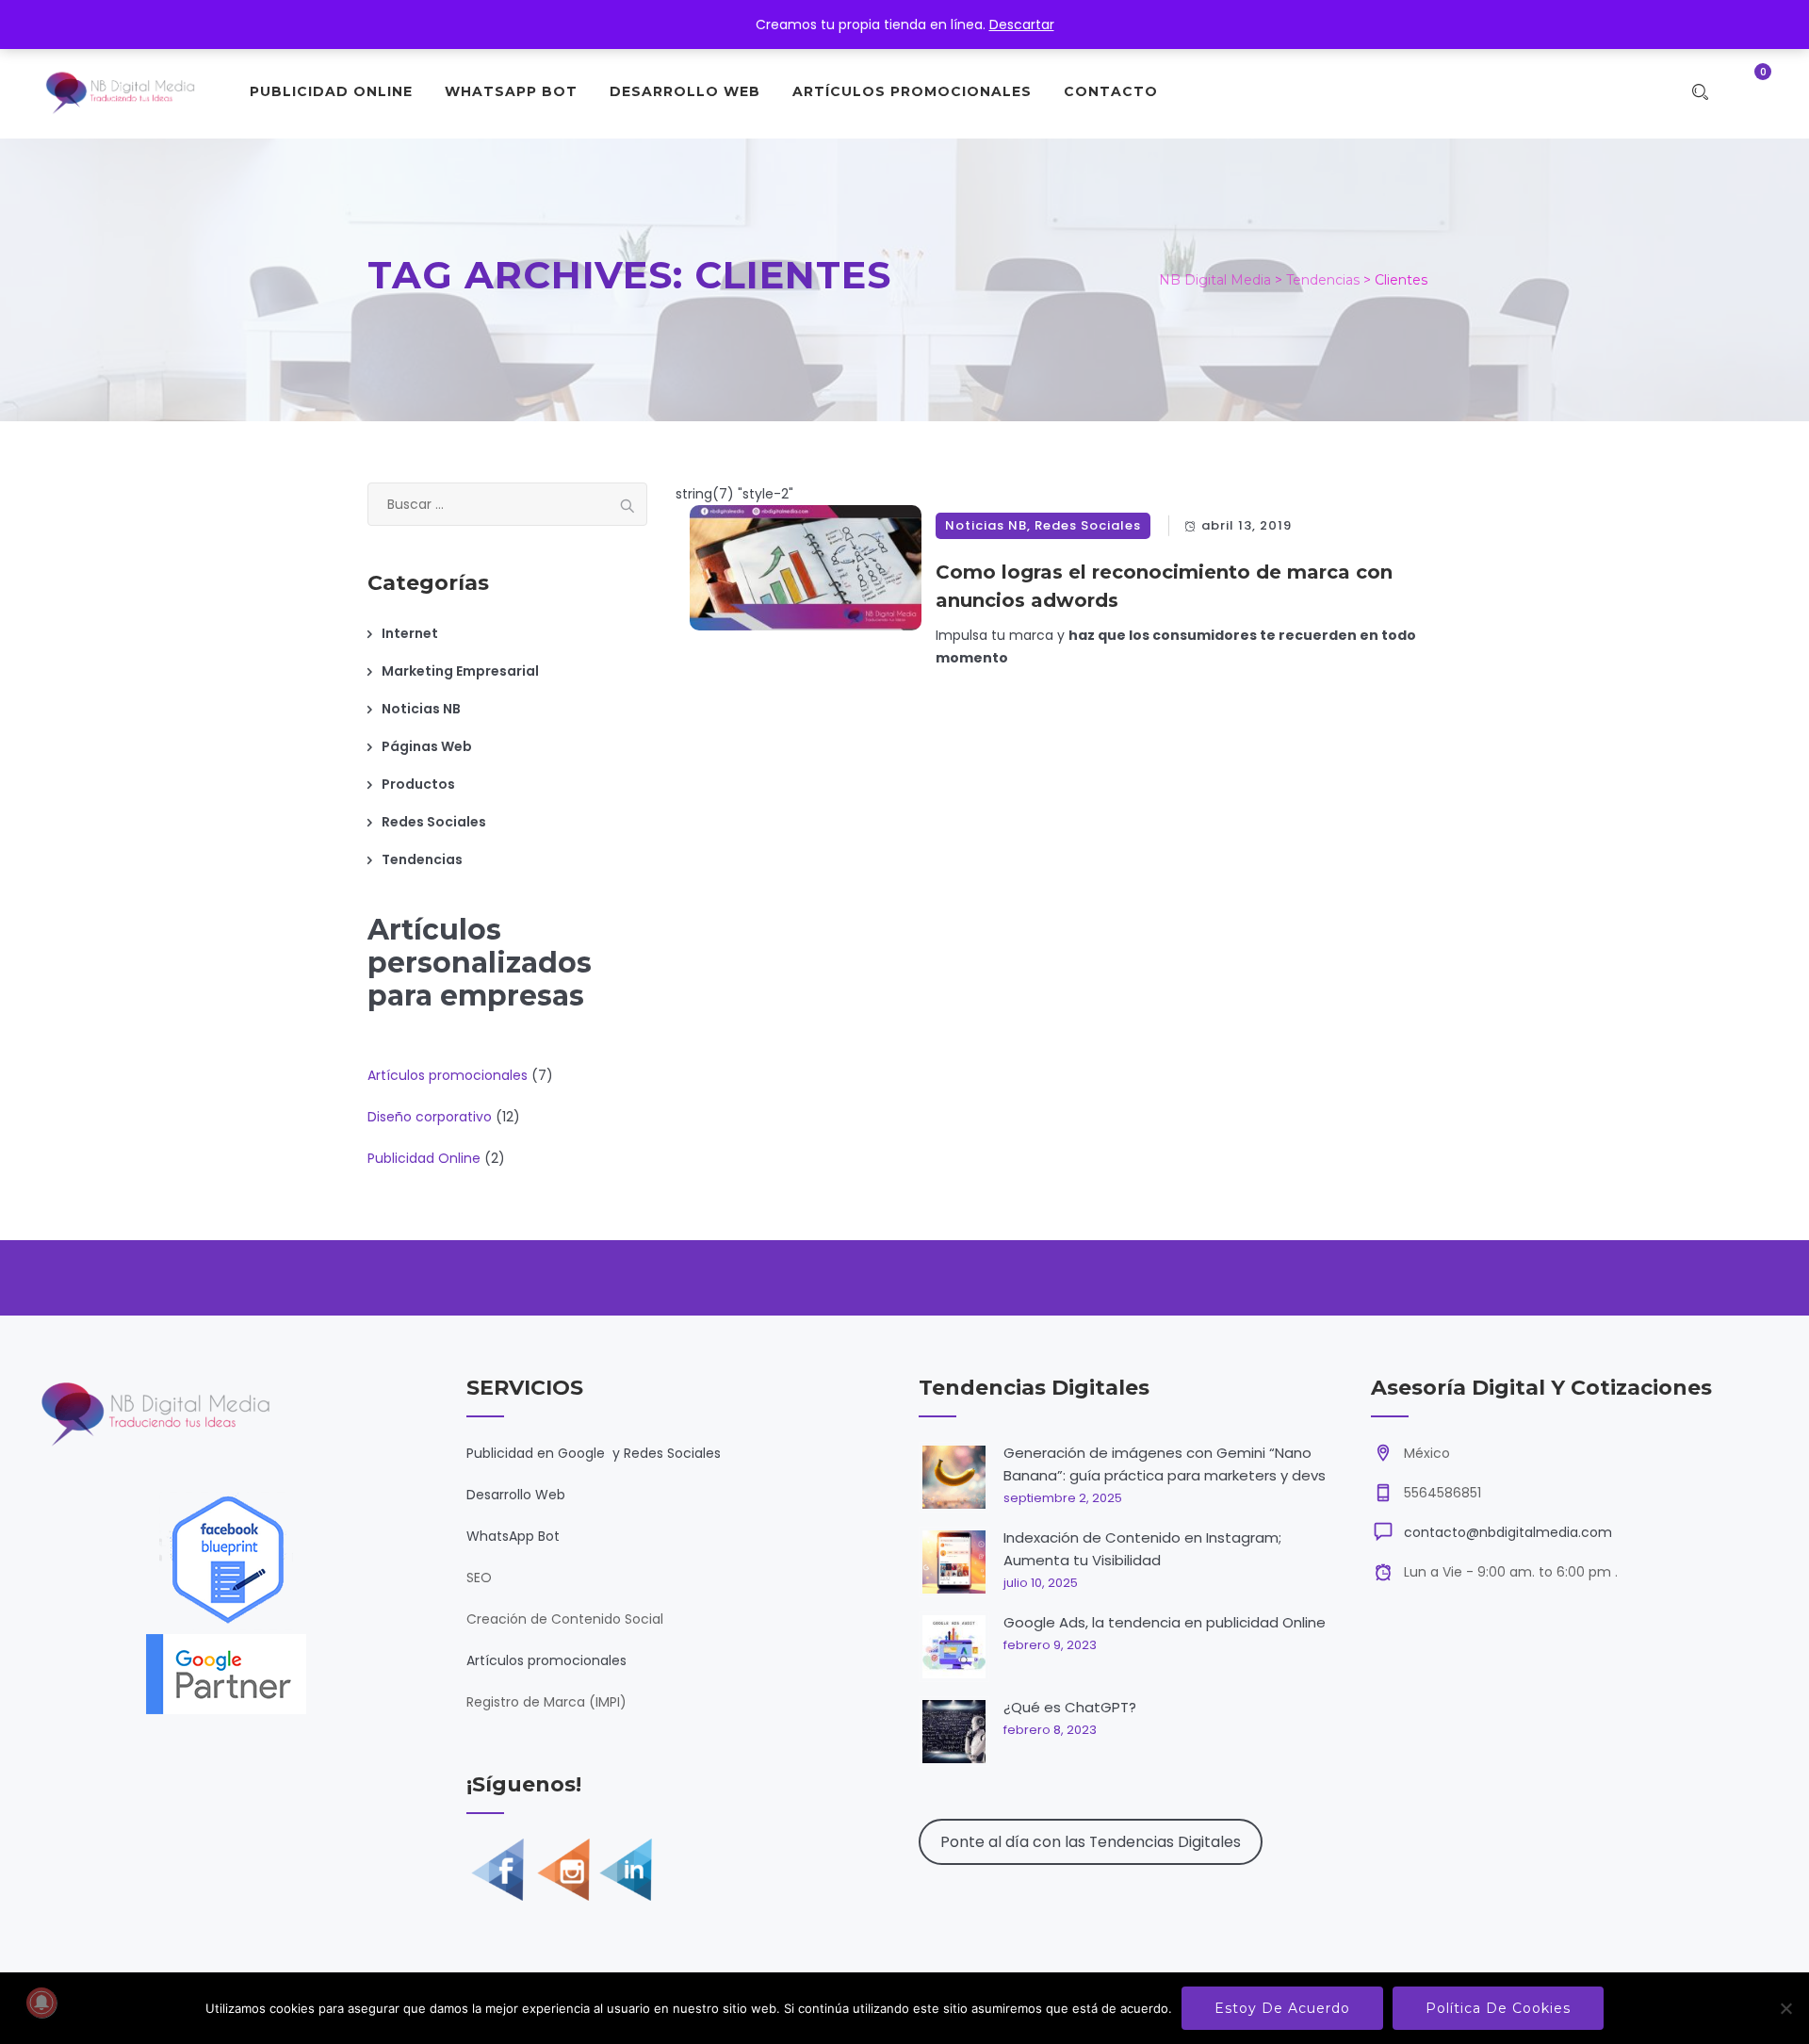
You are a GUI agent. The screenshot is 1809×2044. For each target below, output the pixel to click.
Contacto (1111, 91)
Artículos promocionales (546, 1660)
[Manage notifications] (41, 2003)
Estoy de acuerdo (1282, 2008)
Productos (418, 784)
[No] (1785, 2008)
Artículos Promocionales (912, 91)
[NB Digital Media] (120, 91)
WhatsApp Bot (511, 91)
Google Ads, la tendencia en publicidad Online (1165, 1622)
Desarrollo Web (685, 91)
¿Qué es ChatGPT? (1070, 1707)
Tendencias (422, 859)
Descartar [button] (1022, 25)
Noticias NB (986, 525)
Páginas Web (427, 746)
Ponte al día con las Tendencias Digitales (1091, 1842)
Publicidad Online (331, 91)
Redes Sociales (1088, 525)
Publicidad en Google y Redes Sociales (594, 1453)
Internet (410, 633)
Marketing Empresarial (460, 671)
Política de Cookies (1498, 2008)
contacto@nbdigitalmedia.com (1508, 1532)
